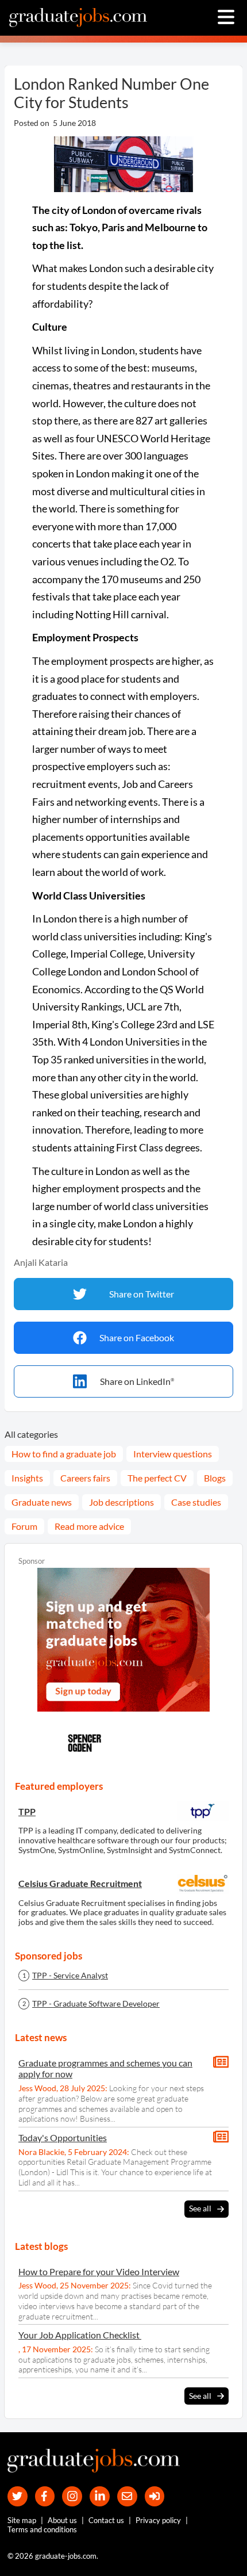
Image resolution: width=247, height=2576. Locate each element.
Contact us (106, 2520)
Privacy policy (158, 2520)
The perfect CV (157, 1478)
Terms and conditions (42, 2529)
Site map (22, 2520)
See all (200, 2208)
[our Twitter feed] (18, 2496)
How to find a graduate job (64, 1454)
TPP (27, 1811)
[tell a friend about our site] (127, 2496)
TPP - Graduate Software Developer (96, 2004)
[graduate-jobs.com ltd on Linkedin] (100, 2496)
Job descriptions (121, 1502)
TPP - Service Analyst (70, 1976)
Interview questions (173, 1454)
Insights (27, 1478)
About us (62, 2520)
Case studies (196, 1502)
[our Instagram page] (72, 2496)
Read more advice (89, 1526)
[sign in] (155, 2496)
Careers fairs (85, 1478)
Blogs (215, 1478)
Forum (24, 1526)
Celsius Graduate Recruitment (80, 1883)
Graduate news (42, 1502)
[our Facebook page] (45, 2496)
